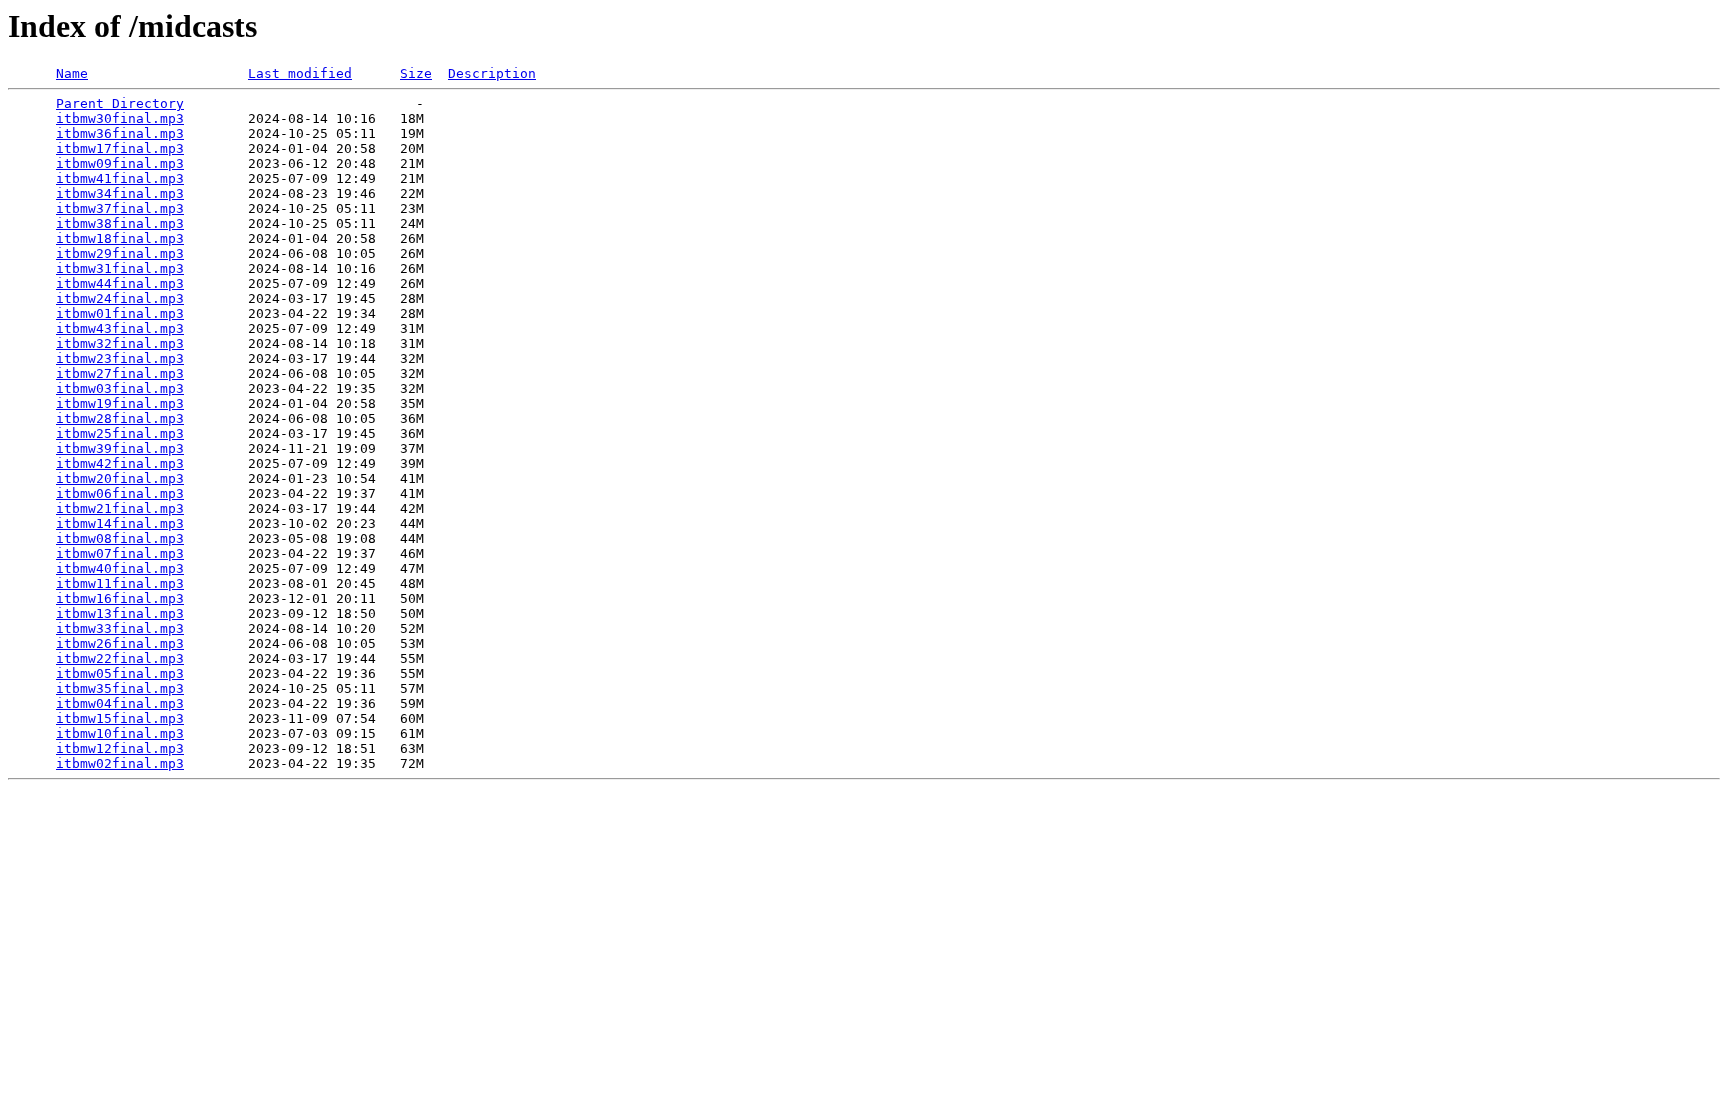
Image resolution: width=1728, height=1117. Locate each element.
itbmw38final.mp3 (120, 223)
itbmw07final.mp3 (120, 553)
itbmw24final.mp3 (120, 298)
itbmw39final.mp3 (120, 448)
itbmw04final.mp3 (120, 703)
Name (72, 73)
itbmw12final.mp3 (120, 748)
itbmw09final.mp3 (120, 163)
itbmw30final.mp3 (120, 118)
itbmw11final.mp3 (120, 583)
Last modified (300, 73)
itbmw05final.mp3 (120, 673)
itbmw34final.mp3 (120, 193)
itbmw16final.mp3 (120, 598)
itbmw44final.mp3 (120, 283)
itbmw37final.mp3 (120, 208)
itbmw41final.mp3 (120, 178)
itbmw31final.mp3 (120, 268)
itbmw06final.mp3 (120, 493)
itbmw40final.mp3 (120, 568)
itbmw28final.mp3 (120, 418)
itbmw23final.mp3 (120, 358)
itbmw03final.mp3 (120, 388)
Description (492, 73)
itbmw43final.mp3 (120, 328)
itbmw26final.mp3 (120, 643)
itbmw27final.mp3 (120, 373)
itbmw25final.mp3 (120, 433)
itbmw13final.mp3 (120, 613)
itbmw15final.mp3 (120, 718)
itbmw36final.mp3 (120, 133)
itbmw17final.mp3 (120, 148)
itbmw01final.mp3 (120, 313)
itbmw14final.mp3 (120, 523)
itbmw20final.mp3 (120, 478)
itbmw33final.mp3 (120, 628)
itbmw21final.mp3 (120, 508)
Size (416, 73)
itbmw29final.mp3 (120, 253)
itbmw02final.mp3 (120, 763)
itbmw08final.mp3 (120, 538)
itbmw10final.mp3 (120, 733)
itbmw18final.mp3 (120, 238)
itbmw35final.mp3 (120, 688)
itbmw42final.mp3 (120, 463)
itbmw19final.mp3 (120, 403)
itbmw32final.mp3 (120, 343)
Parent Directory (120, 103)
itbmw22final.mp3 (120, 658)
